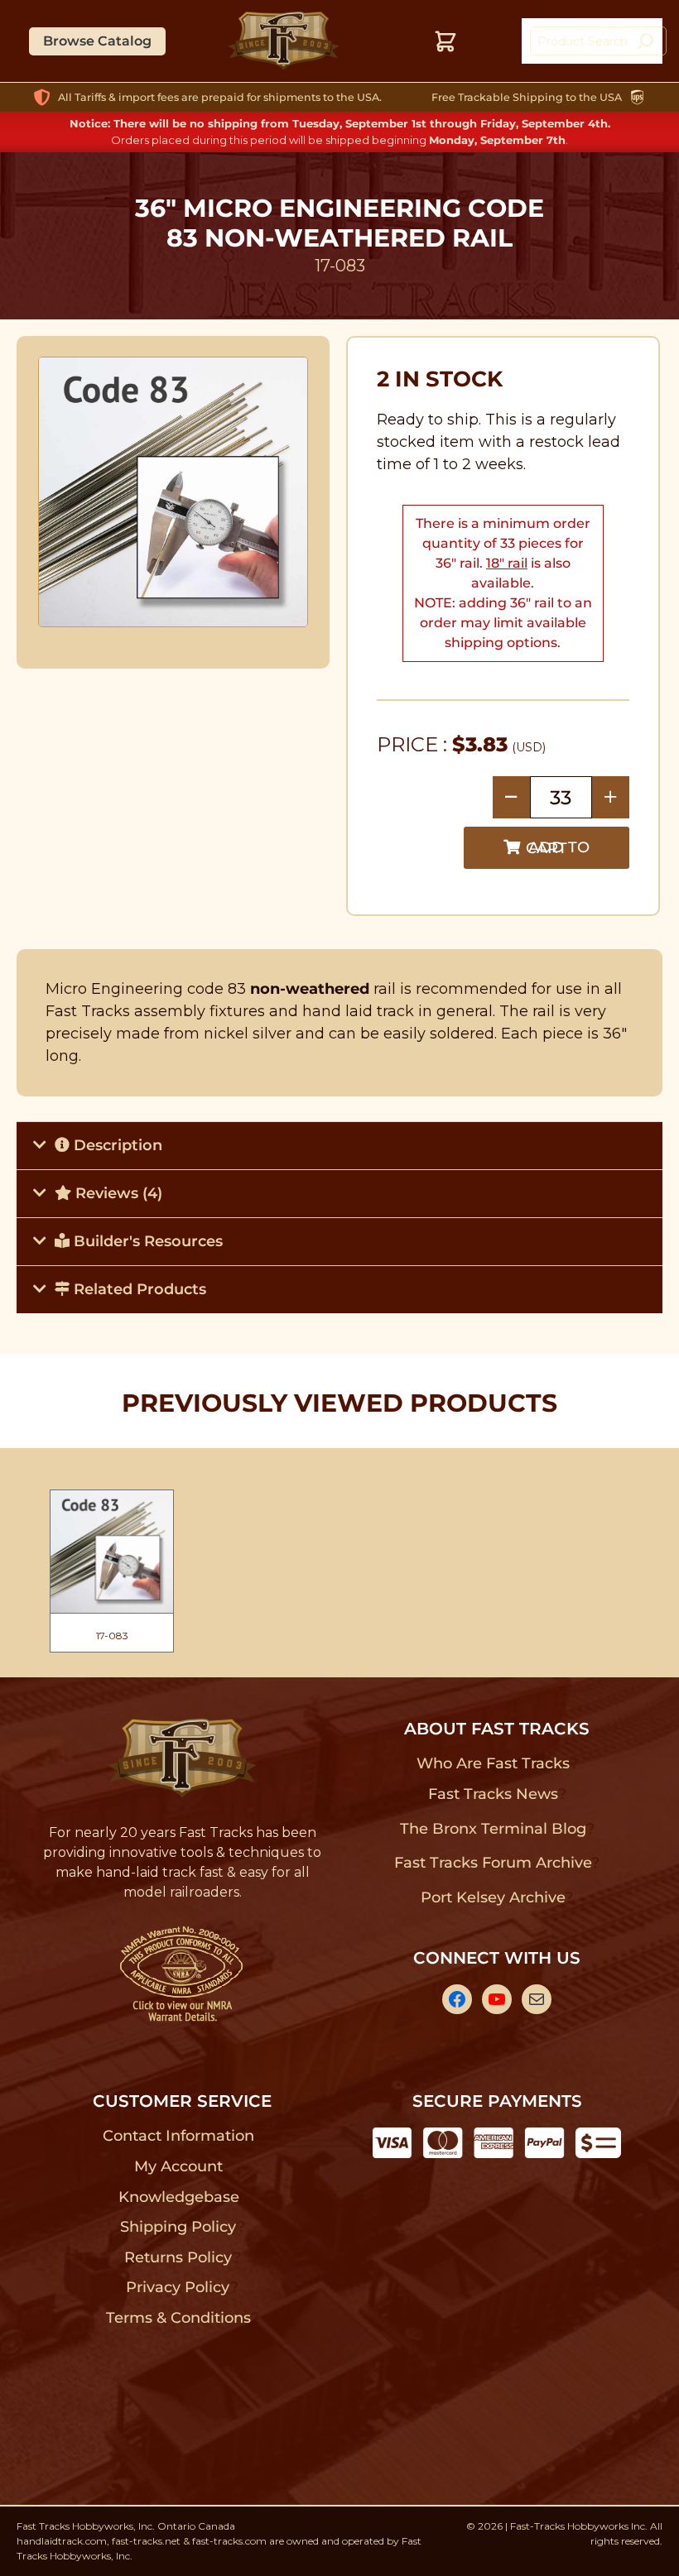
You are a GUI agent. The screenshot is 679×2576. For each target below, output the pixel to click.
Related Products (138, 1289)
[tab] (339, 1145)
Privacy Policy (178, 2287)
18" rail (507, 563)
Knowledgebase (178, 2197)
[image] (173, 492)
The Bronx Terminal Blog (493, 1829)
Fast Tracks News (493, 1794)
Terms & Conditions (178, 2318)
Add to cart (558, 848)
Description (116, 1145)
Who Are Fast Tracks (493, 1763)
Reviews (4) (117, 1193)
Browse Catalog (97, 41)
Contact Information (178, 2136)
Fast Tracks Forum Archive (493, 1863)
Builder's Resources (146, 1241)
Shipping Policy (178, 2227)
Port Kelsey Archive (493, 1897)
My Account (178, 2166)
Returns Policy (178, 2257)
